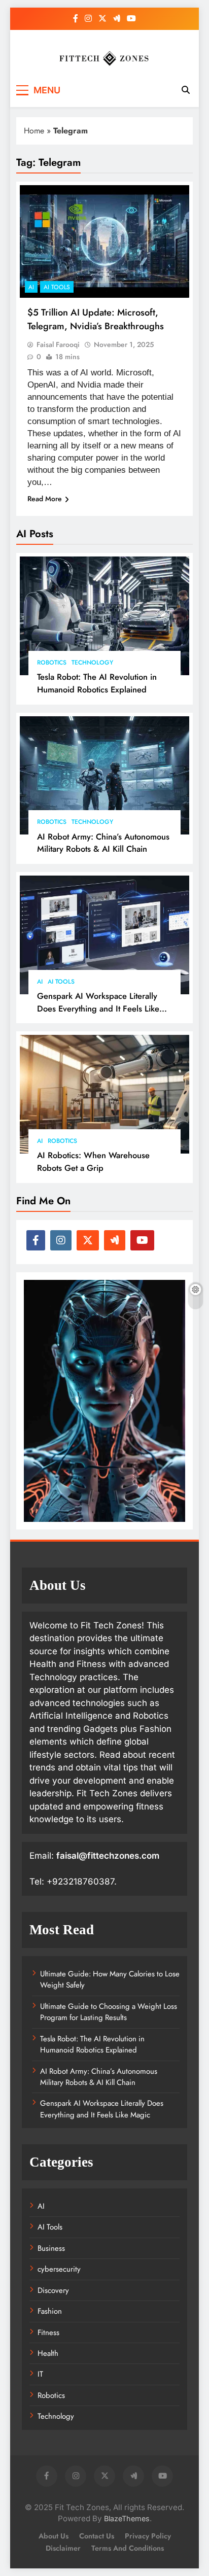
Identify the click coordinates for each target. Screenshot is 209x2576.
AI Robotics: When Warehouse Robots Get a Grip (93, 1161)
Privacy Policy (148, 2536)
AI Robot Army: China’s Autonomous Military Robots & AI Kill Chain (103, 843)
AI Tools (61, 982)
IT (40, 2374)
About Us (54, 2536)
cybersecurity (59, 2269)
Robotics (52, 663)
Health (48, 2353)
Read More (45, 499)
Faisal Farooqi (58, 344)
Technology (92, 663)
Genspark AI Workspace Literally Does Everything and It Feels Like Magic (98, 1008)
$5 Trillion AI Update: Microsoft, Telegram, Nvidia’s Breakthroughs (96, 319)
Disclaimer (63, 2548)
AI (40, 982)
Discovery (53, 2290)
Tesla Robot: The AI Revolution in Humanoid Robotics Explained (97, 683)
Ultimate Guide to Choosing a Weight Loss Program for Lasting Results (109, 2012)
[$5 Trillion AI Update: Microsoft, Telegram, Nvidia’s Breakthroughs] (104, 242)
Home (34, 131)
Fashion (50, 2311)
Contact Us (97, 2536)
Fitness (48, 2333)
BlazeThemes (127, 2518)
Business (51, 2248)
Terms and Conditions (128, 2548)
